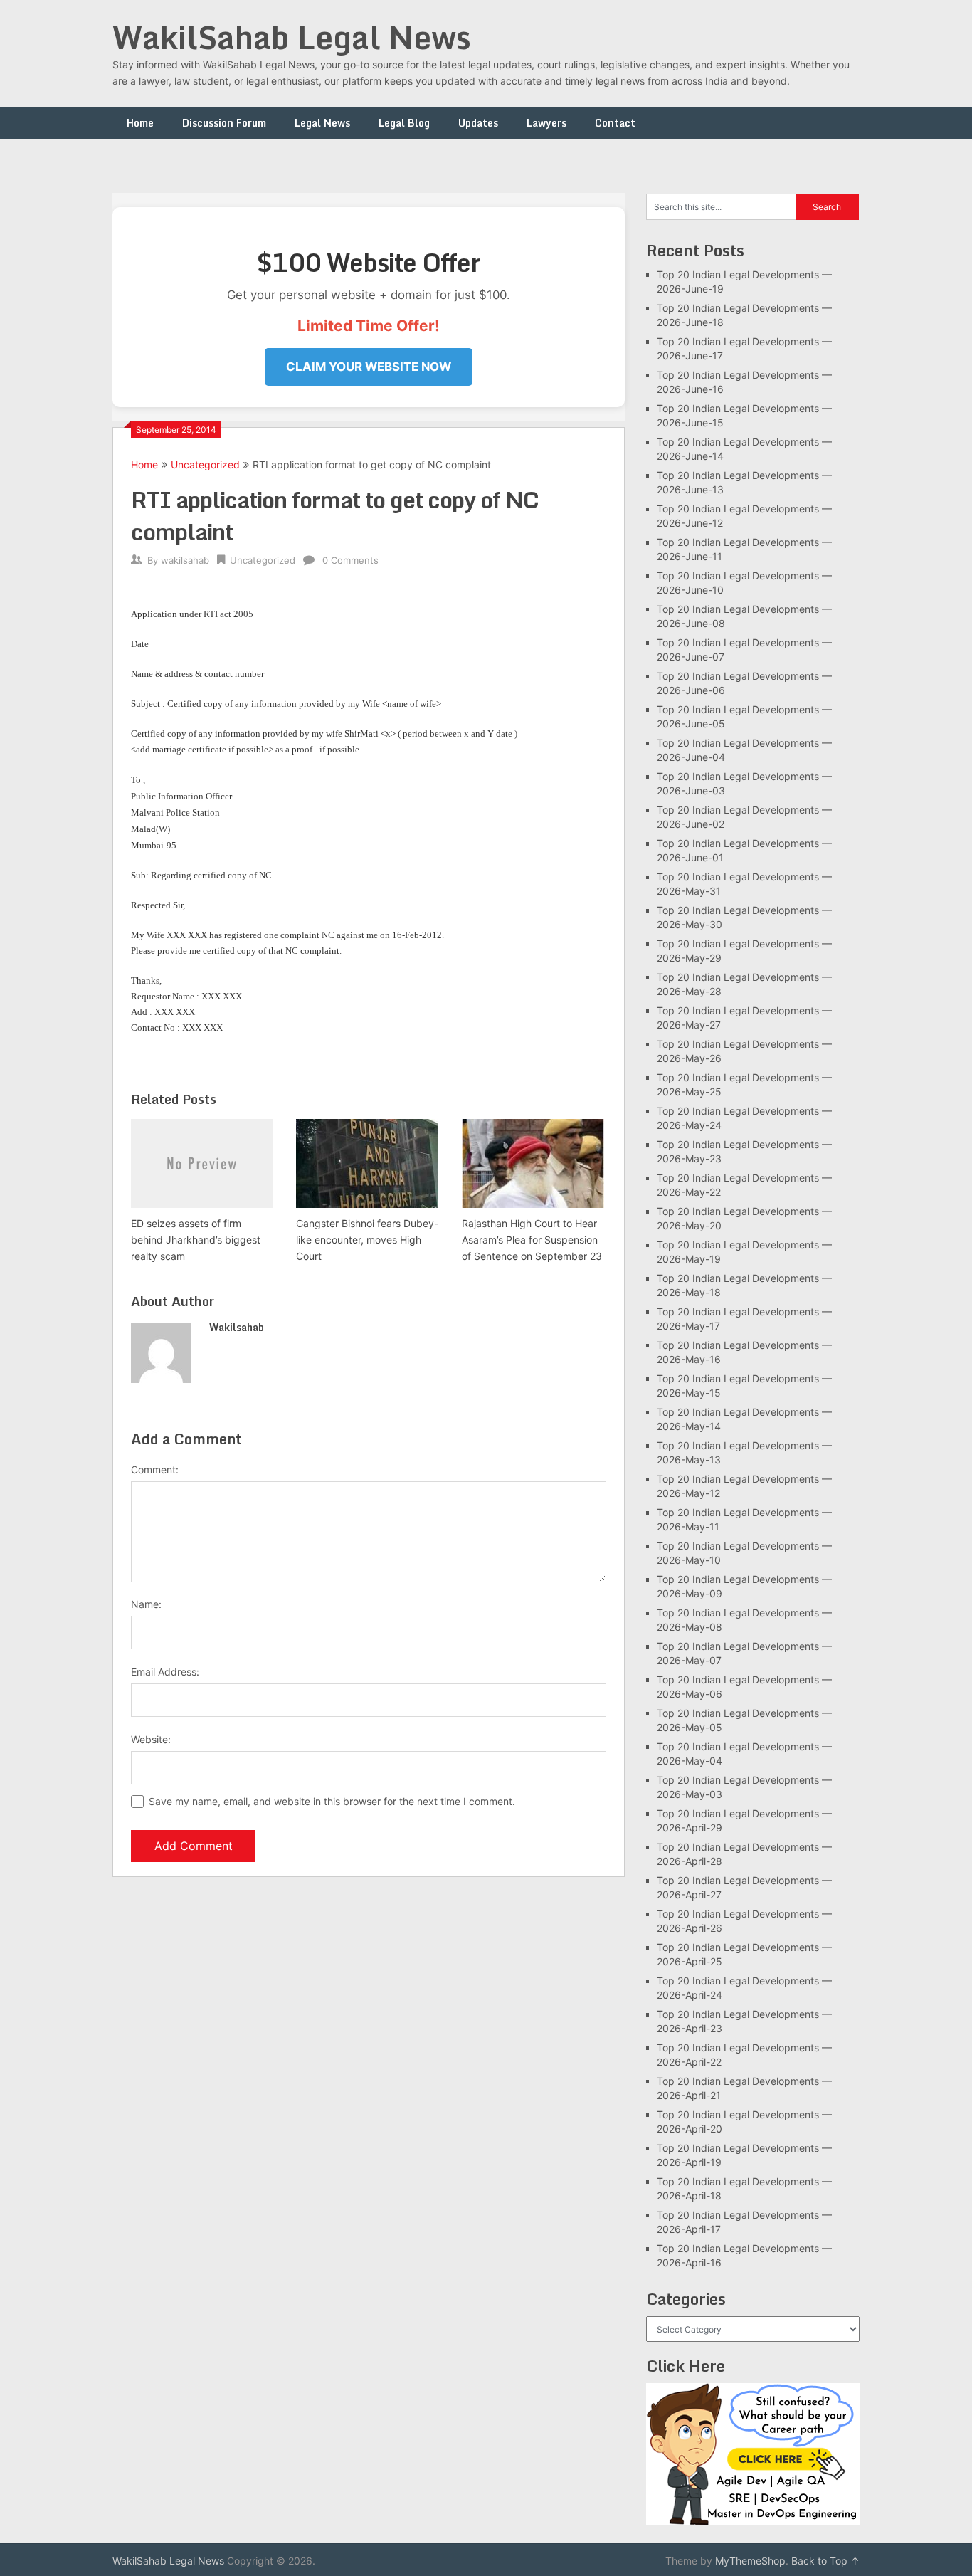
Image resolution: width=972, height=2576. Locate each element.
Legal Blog (404, 123)
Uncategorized (205, 464)
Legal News (322, 123)
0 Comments (350, 560)
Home (140, 123)
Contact (615, 123)
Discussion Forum (224, 123)
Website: (151, 1739)
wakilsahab (185, 560)
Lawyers (546, 123)
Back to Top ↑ (825, 2561)
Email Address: (165, 1672)
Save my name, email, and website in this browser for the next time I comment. (332, 1801)
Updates (478, 123)
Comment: (155, 1470)
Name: (146, 1604)
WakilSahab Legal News (292, 37)
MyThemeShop (750, 2561)
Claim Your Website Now (369, 367)
